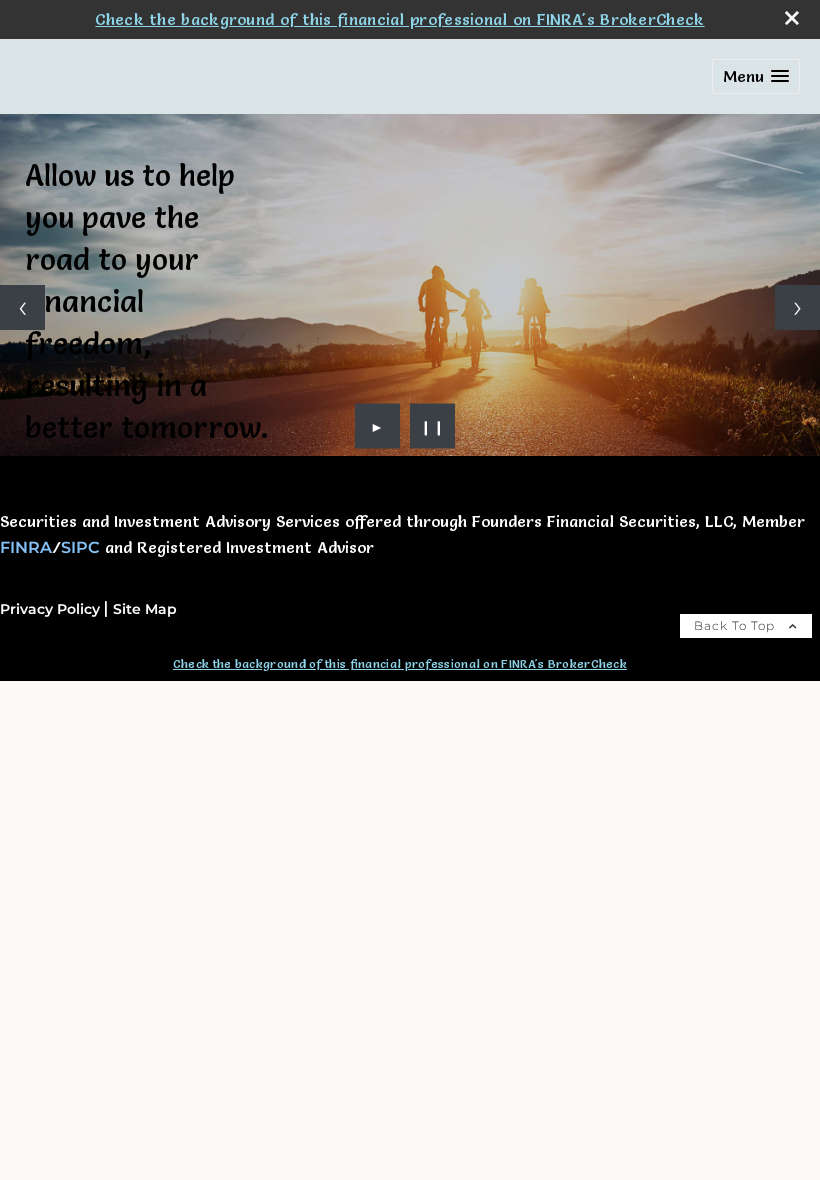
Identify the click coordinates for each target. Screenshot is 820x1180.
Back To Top (736, 625)
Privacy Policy (50, 609)
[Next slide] (797, 307)
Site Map (145, 609)
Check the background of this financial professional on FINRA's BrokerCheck (399, 19)
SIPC (80, 547)
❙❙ (433, 426)
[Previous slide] (22, 307)
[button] (756, 76)
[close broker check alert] (792, 18)
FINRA (26, 547)
